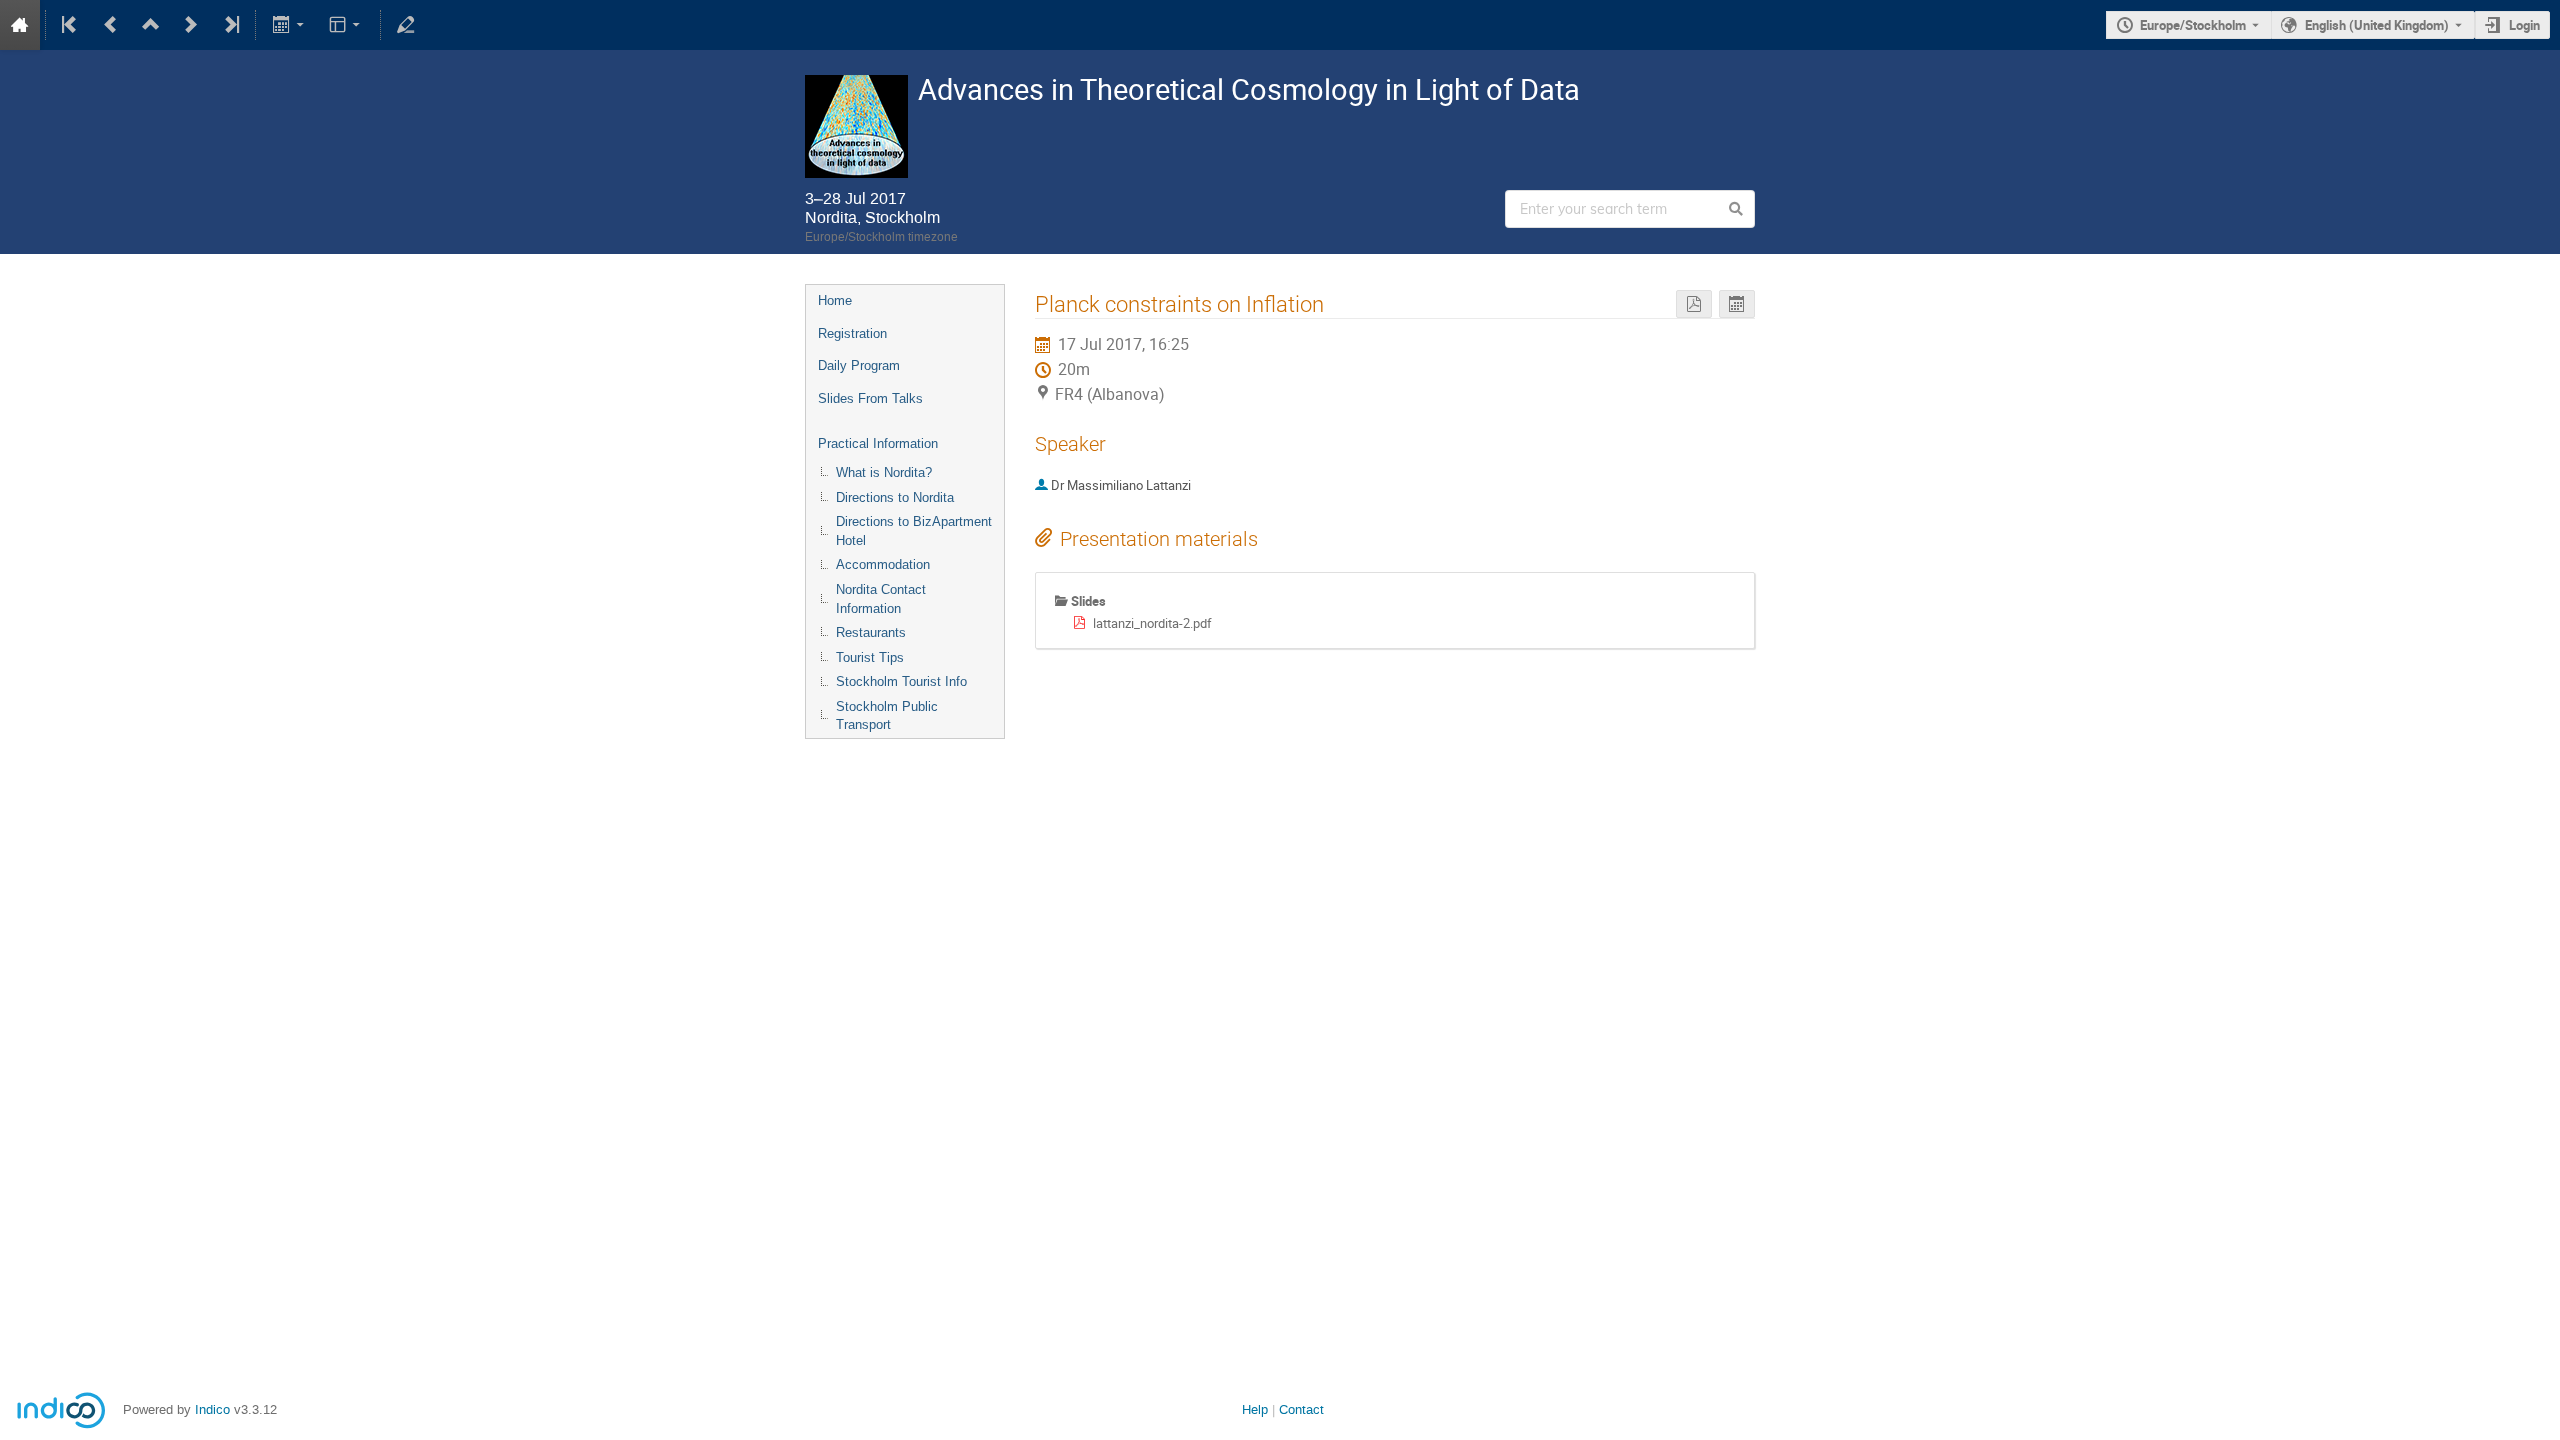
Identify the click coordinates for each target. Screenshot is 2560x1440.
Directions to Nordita (895, 497)
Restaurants (871, 632)
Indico (212, 1409)
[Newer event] (191, 25)
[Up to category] (151, 25)
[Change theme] (346, 25)
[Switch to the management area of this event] (406, 25)
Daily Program (859, 365)
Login (2524, 25)
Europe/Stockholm (2193, 25)
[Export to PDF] (1694, 304)
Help (1255, 1409)
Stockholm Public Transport (887, 716)
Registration (852, 333)
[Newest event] (230, 25)
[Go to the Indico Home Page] (20, 25)
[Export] (289, 25)
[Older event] (111, 25)
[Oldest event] (71, 25)
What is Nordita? (884, 472)
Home (835, 300)
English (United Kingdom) (2377, 25)
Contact (1301, 1409)
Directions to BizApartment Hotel (914, 531)
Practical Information (878, 443)
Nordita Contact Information (881, 599)
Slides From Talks (870, 398)
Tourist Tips (870, 657)
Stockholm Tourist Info (901, 681)
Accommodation (883, 564)
